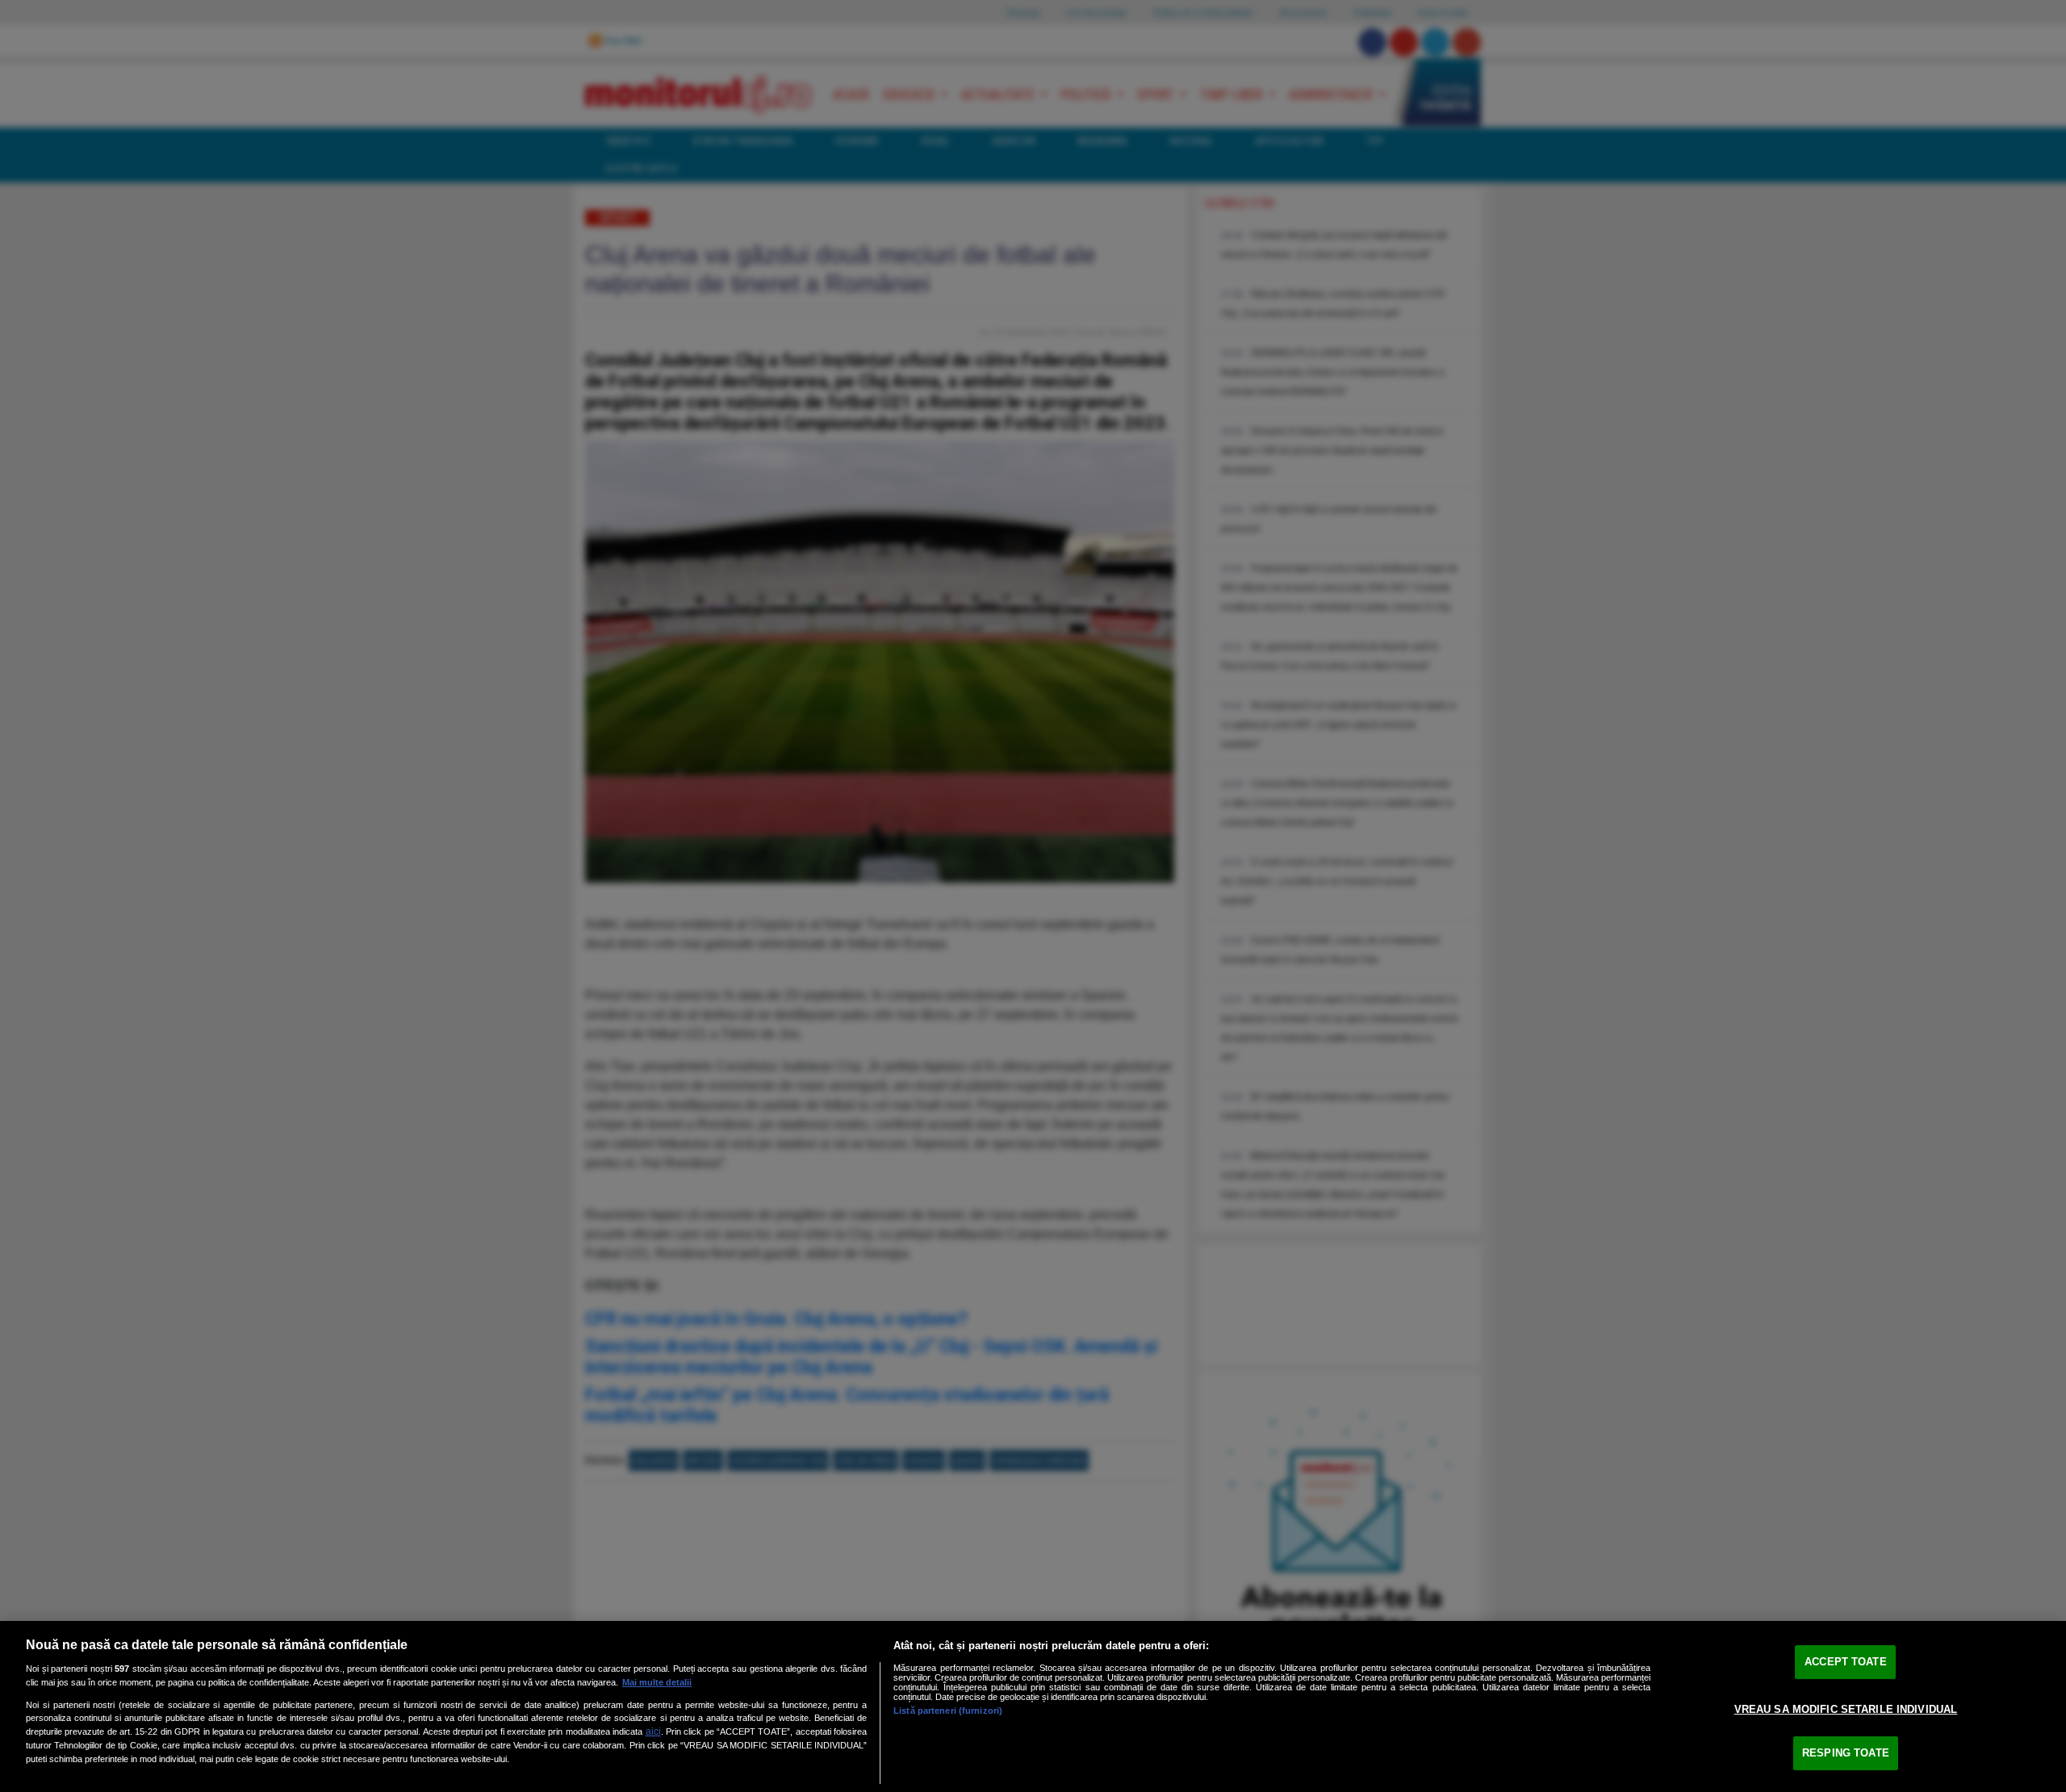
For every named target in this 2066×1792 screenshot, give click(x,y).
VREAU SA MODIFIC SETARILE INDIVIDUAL (1846, 1709)
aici (653, 1731)
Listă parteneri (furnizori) (948, 1711)
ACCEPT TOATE (1846, 1662)
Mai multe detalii (657, 1682)
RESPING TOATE (1846, 1753)
